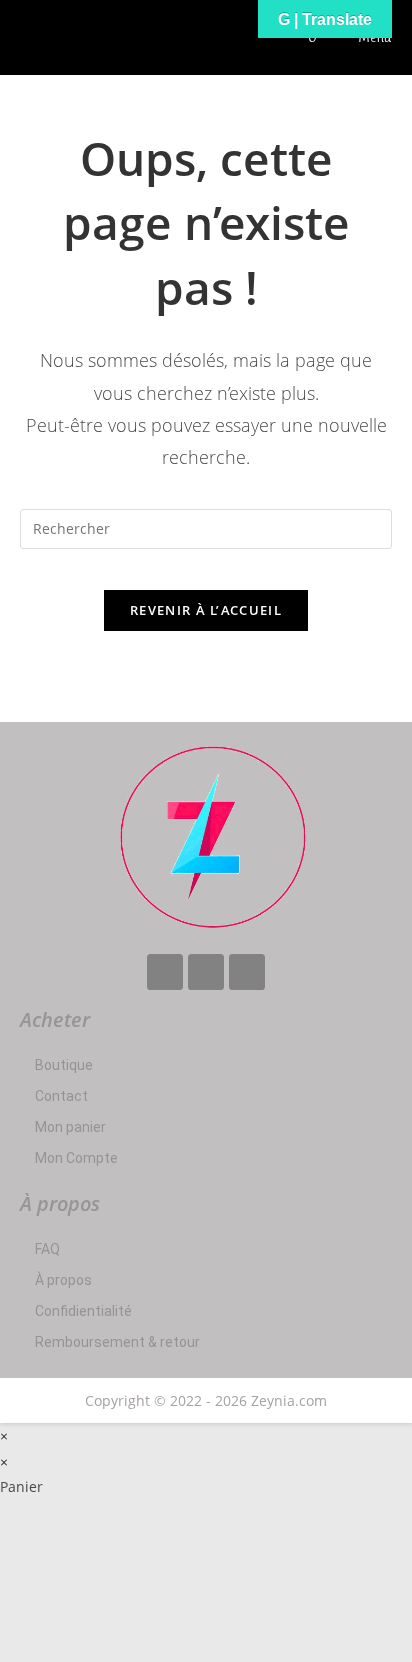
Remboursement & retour (117, 1342)
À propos (63, 1280)
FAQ (47, 1249)
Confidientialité (83, 1311)
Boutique (64, 1065)
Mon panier (70, 1127)
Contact (61, 1096)
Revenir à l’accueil (206, 610)
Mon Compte (76, 1158)
